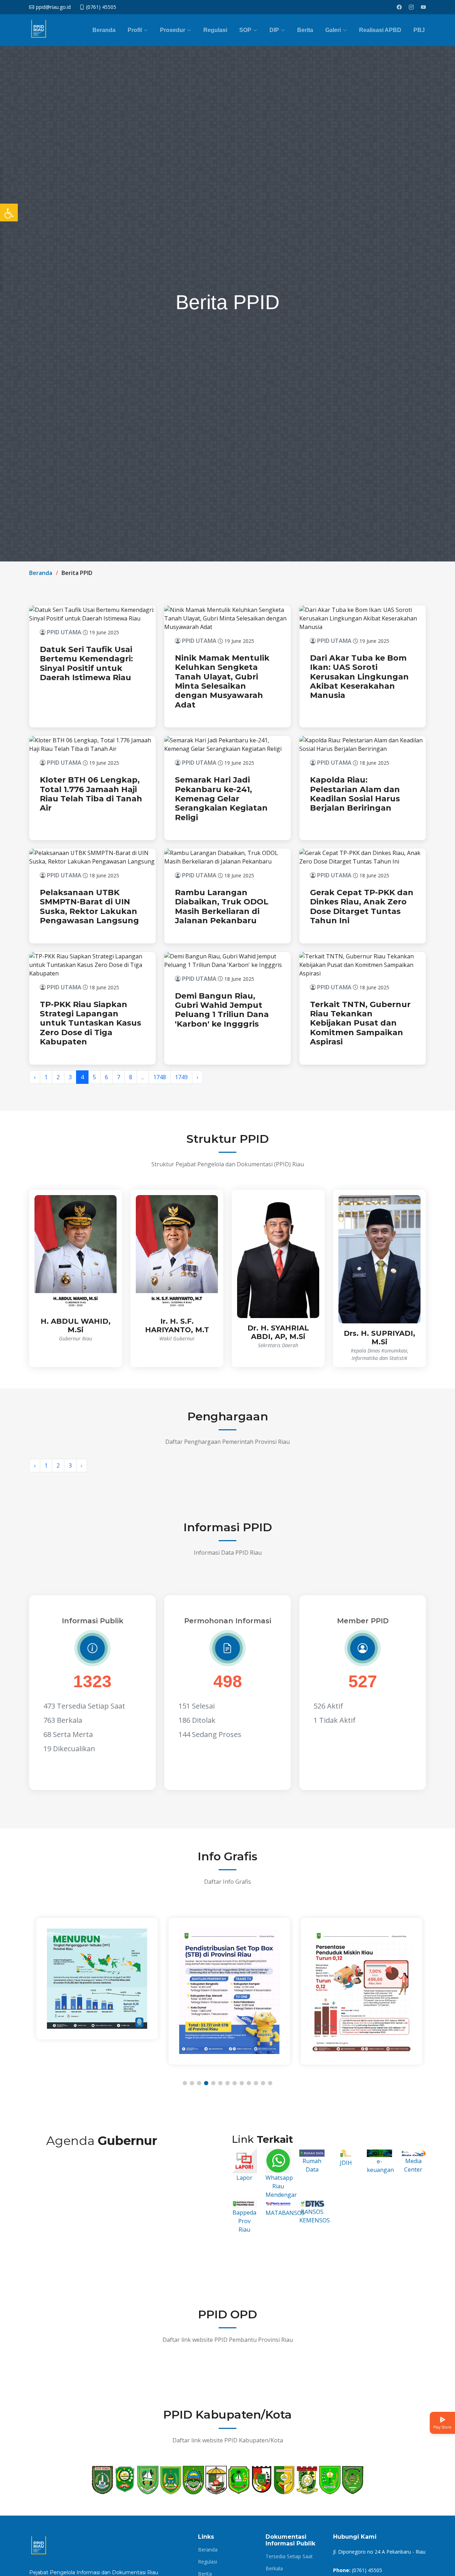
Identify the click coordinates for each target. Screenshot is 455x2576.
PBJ (419, 30)
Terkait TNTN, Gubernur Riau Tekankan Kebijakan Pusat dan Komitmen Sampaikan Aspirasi (360, 1023)
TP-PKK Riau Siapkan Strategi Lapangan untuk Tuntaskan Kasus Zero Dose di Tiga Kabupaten (90, 1023)
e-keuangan (380, 2165)
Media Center (413, 2165)
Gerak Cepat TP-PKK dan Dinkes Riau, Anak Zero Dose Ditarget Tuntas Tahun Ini (362, 907)
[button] (185, 2083)
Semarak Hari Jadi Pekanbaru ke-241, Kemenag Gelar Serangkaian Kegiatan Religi (221, 799)
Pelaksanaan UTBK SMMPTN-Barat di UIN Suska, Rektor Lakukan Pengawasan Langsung (89, 907)
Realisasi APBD (380, 30)
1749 (181, 1077)
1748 (160, 1077)
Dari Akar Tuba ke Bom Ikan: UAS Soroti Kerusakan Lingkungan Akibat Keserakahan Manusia (359, 677)
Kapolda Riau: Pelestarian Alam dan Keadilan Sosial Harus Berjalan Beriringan (355, 794)
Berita (305, 30)
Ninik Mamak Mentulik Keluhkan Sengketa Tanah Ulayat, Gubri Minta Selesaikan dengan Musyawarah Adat (222, 681)
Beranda (104, 30)
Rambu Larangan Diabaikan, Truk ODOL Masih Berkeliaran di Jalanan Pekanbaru (222, 907)
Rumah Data (312, 2165)
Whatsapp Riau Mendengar (281, 2186)
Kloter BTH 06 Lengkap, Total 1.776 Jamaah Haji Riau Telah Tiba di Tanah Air (91, 794)
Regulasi (215, 30)
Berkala (274, 2569)
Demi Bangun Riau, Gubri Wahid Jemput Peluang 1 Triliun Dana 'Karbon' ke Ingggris (222, 1010)
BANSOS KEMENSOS (315, 2216)
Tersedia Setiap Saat (289, 2556)
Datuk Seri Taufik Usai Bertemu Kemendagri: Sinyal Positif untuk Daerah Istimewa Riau (86, 663)
